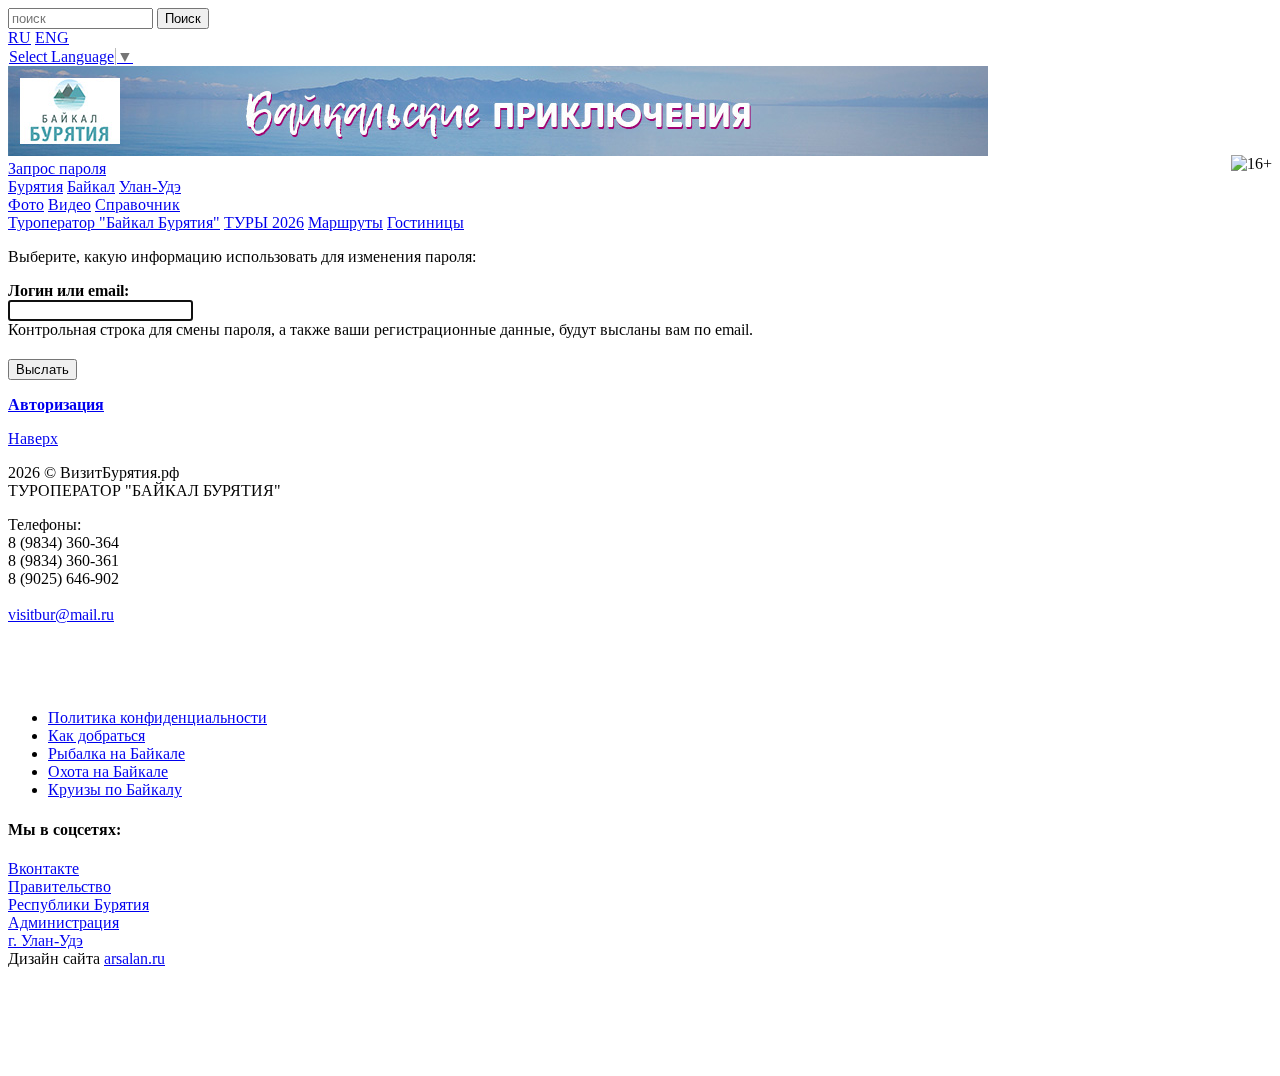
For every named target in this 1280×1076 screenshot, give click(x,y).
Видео (69, 204)
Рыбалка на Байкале (116, 753)
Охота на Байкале (108, 771)
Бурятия (35, 186)
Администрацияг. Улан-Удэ (63, 931)
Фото (26, 204)
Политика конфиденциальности (157, 717)
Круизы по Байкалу (115, 789)
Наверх (33, 438)
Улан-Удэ (150, 186)
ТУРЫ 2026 (264, 222)
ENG (52, 37)
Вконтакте (43, 868)
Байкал (91, 186)
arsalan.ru (134, 958)
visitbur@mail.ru (61, 614)
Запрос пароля (57, 168)
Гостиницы (425, 222)
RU (19, 37)
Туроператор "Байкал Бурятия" (114, 222)
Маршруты (345, 222)
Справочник (137, 204)
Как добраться (96, 735)
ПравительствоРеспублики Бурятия (78, 895)
